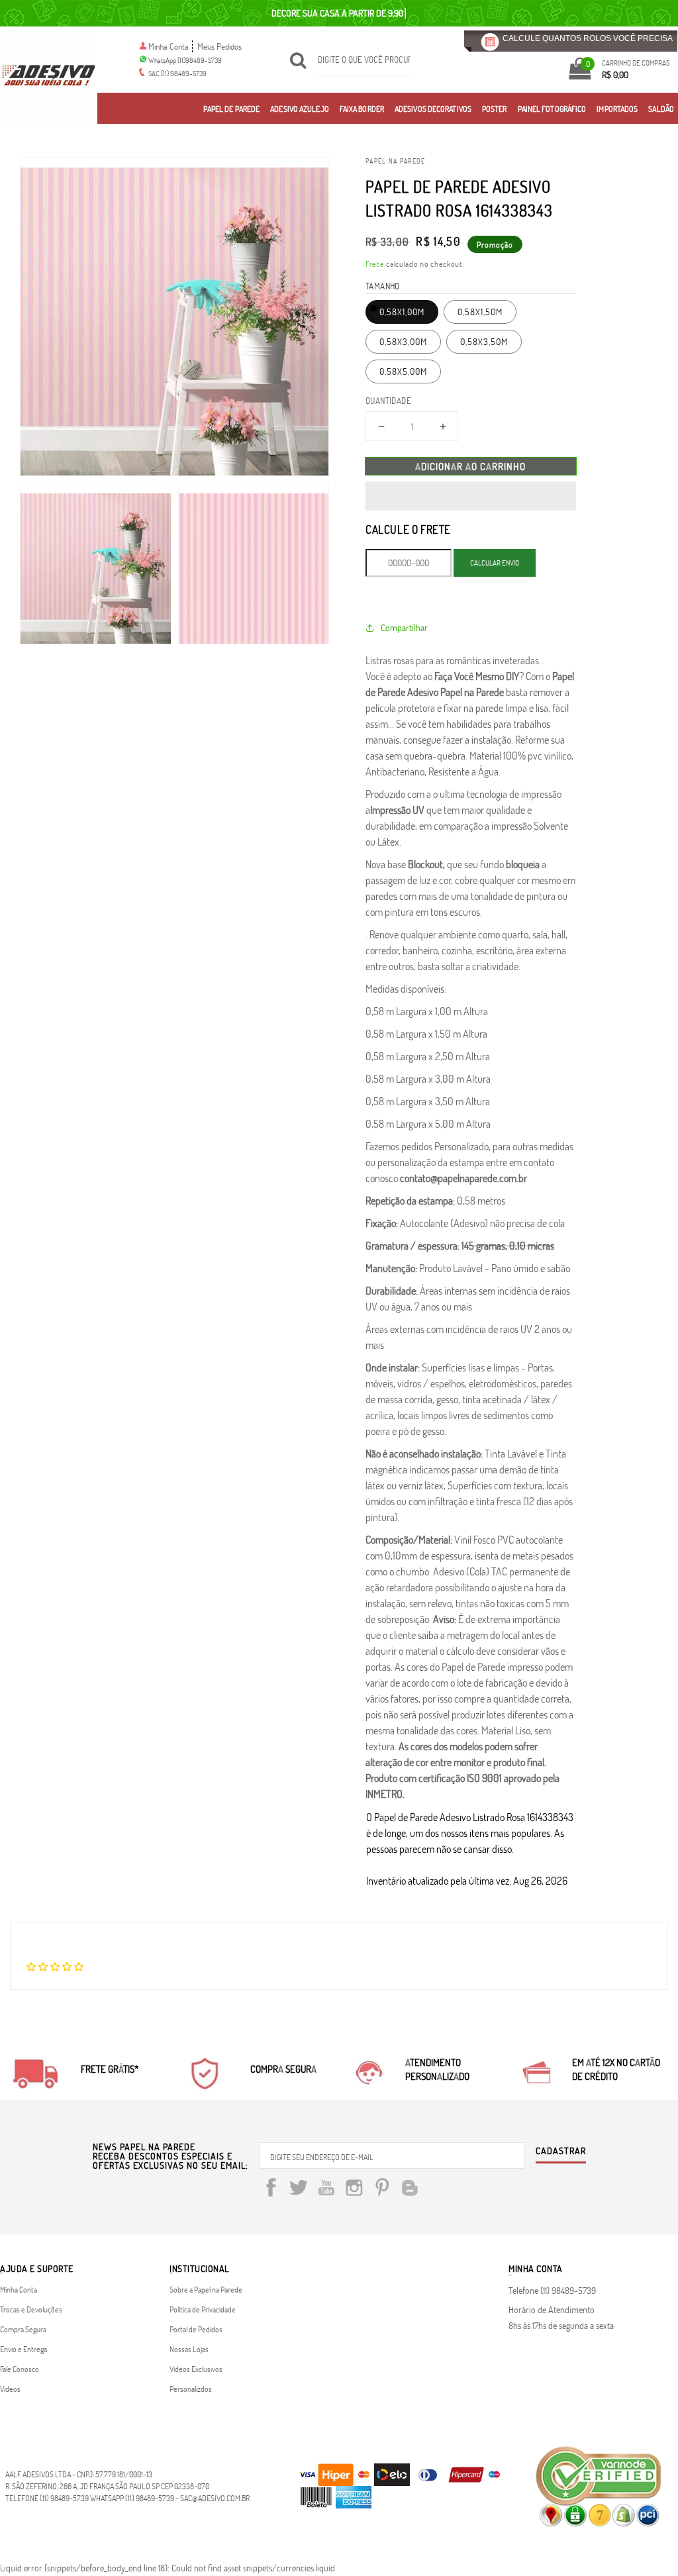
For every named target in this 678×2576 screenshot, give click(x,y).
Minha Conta (169, 46)
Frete (375, 264)
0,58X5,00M (403, 371)
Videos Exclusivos (196, 2369)
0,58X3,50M (484, 341)
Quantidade (388, 401)
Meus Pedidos (219, 46)
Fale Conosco (20, 2369)
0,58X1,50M (480, 312)
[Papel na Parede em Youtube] (326, 2190)
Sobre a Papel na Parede (206, 2289)
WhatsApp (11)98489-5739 (185, 60)
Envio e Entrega (24, 2349)
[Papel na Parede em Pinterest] (382, 2190)
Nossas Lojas (189, 2349)
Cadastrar (561, 2152)
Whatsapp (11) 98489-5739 (132, 2498)
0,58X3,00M (403, 341)
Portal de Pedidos (196, 2329)
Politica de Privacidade (203, 2309)
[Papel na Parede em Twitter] (299, 2190)
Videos (10, 2389)
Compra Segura (23, 2329)
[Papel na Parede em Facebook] (271, 2190)
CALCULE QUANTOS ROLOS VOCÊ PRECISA (588, 38)
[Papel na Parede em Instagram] (354, 2190)
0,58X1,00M (402, 312)
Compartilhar (404, 627)
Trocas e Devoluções (31, 2309)
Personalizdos (191, 2389)
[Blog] (410, 2190)
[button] (471, 496)
